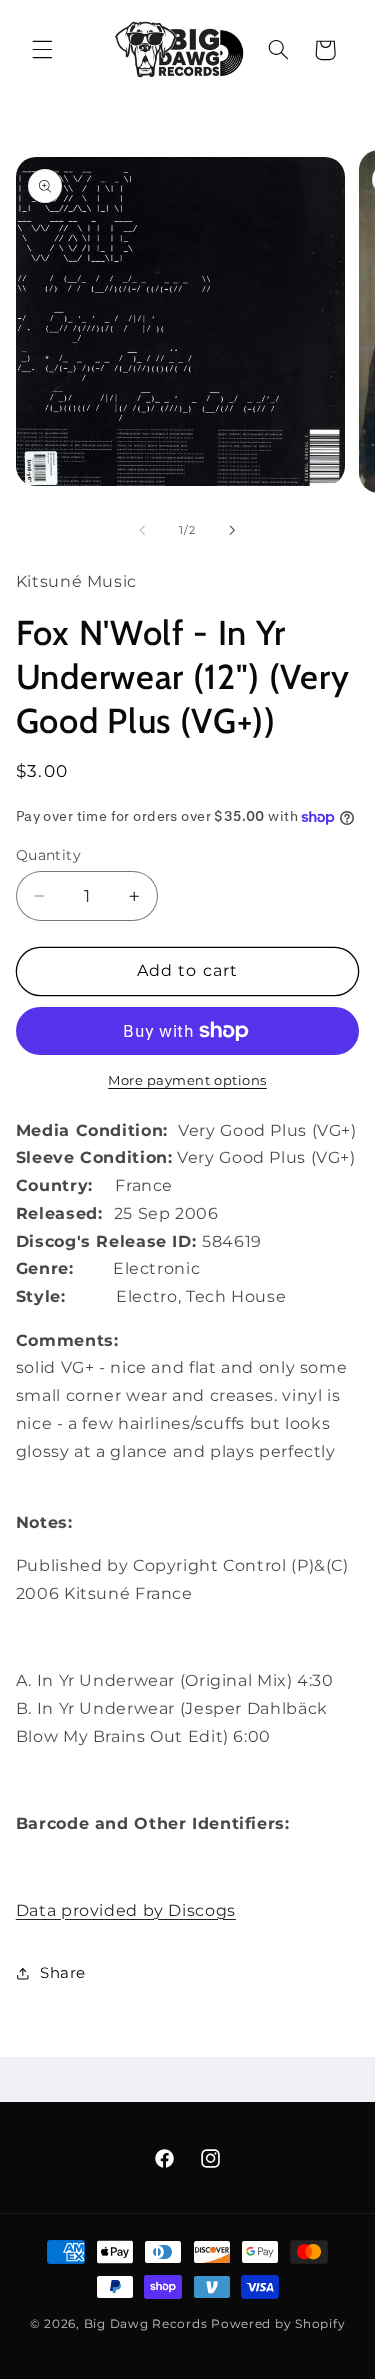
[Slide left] (142, 530)
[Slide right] (233, 530)
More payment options (187, 1080)
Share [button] (63, 1973)
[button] (42, 50)
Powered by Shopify (278, 2324)
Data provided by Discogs (126, 1910)
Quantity (48, 855)
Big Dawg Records (146, 2324)
